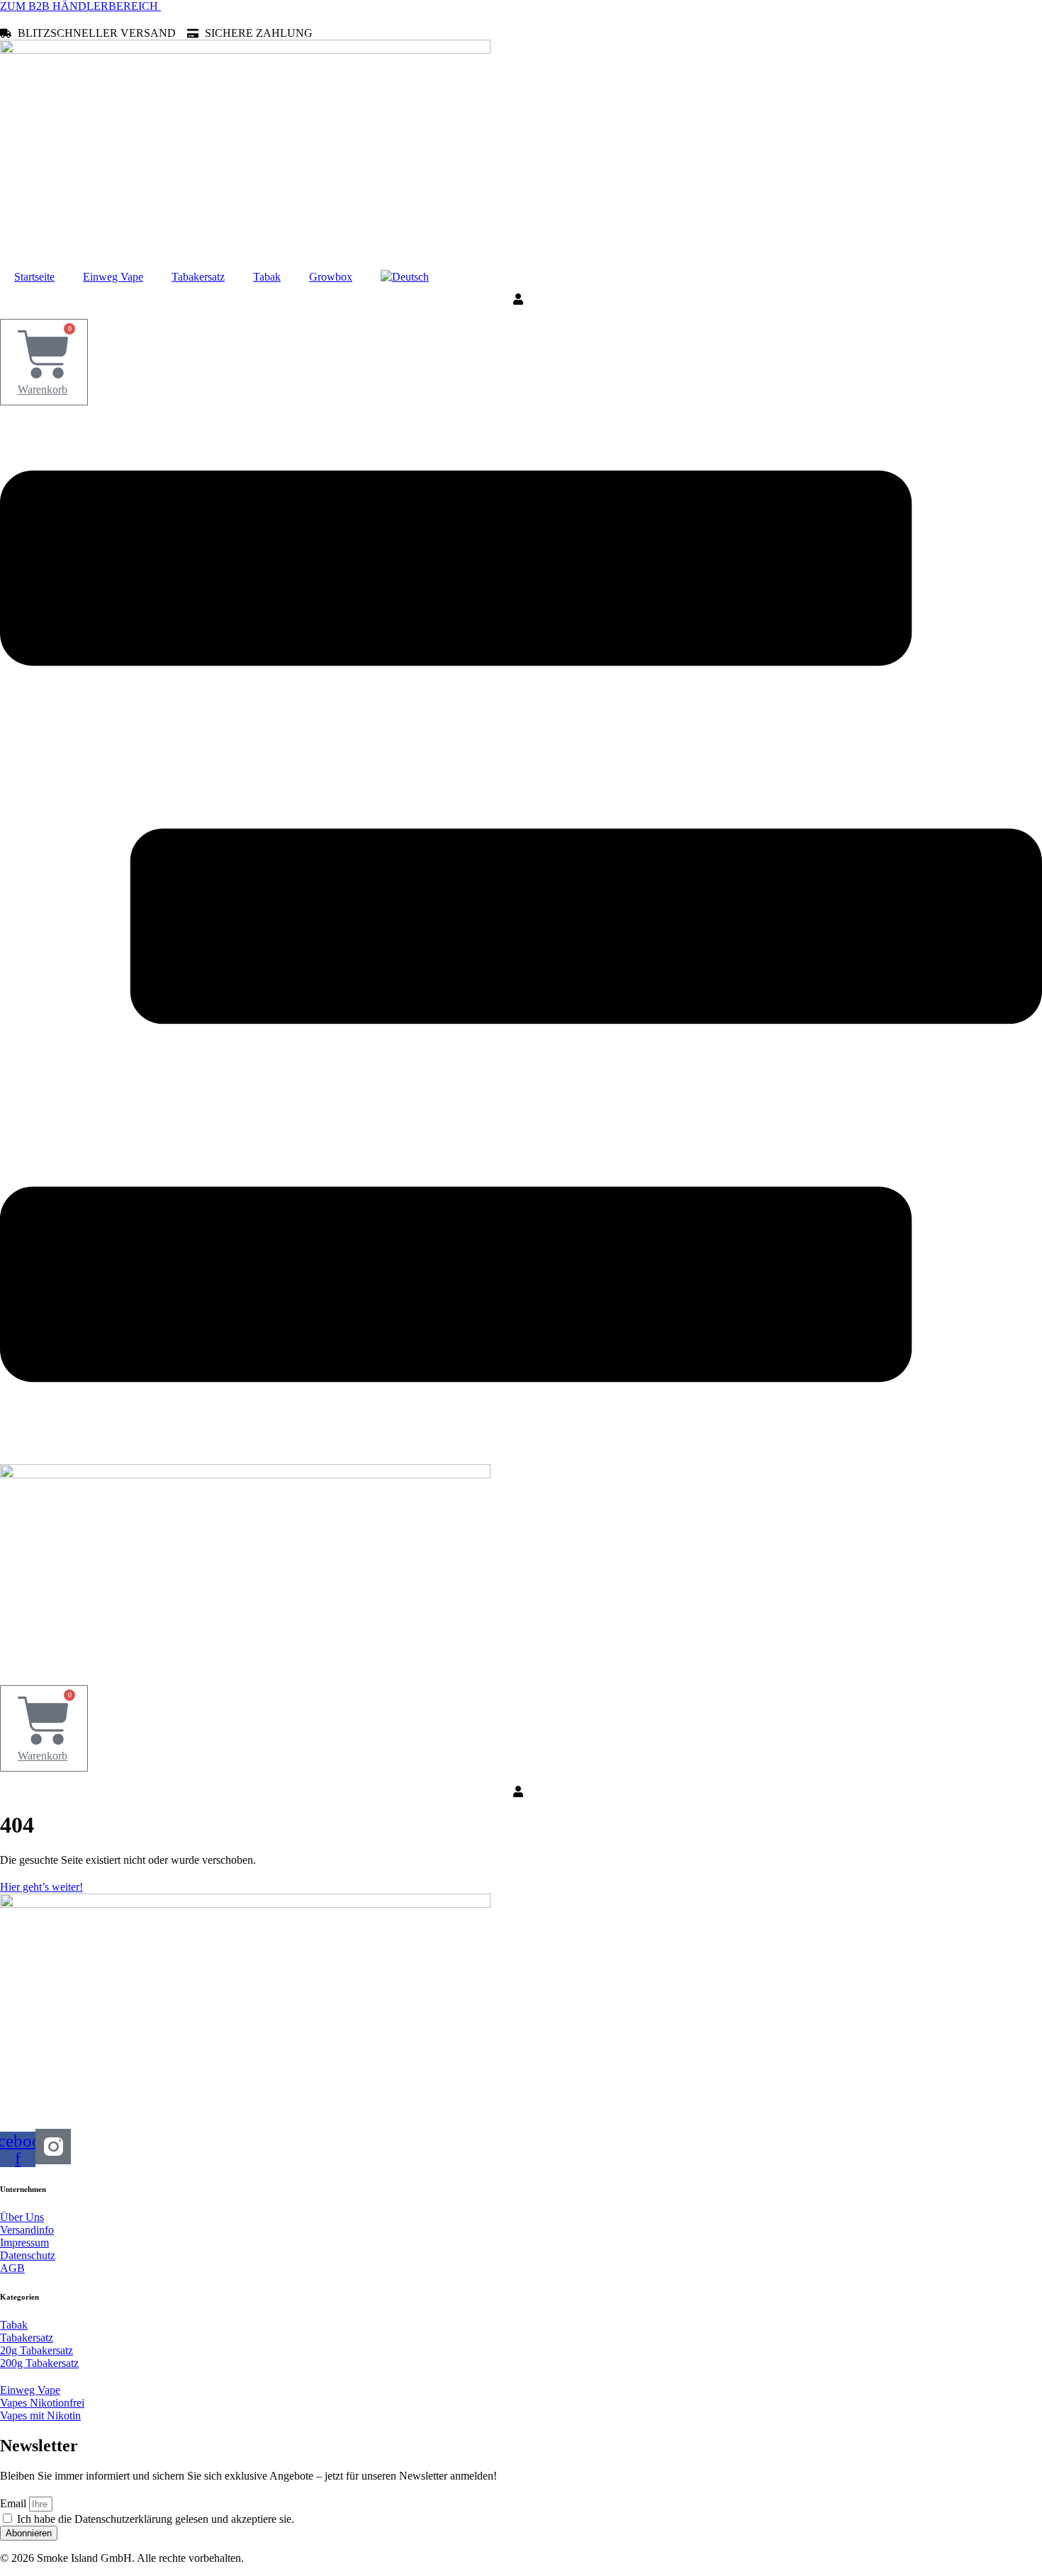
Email (15, 2503)
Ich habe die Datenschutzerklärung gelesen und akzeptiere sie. (156, 2519)
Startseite (34, 277)
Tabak (267, 277)
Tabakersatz (198, 277)
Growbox (331, 277)
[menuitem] (405, 277)
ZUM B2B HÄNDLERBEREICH (80, 6)
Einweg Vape (113, 277)
